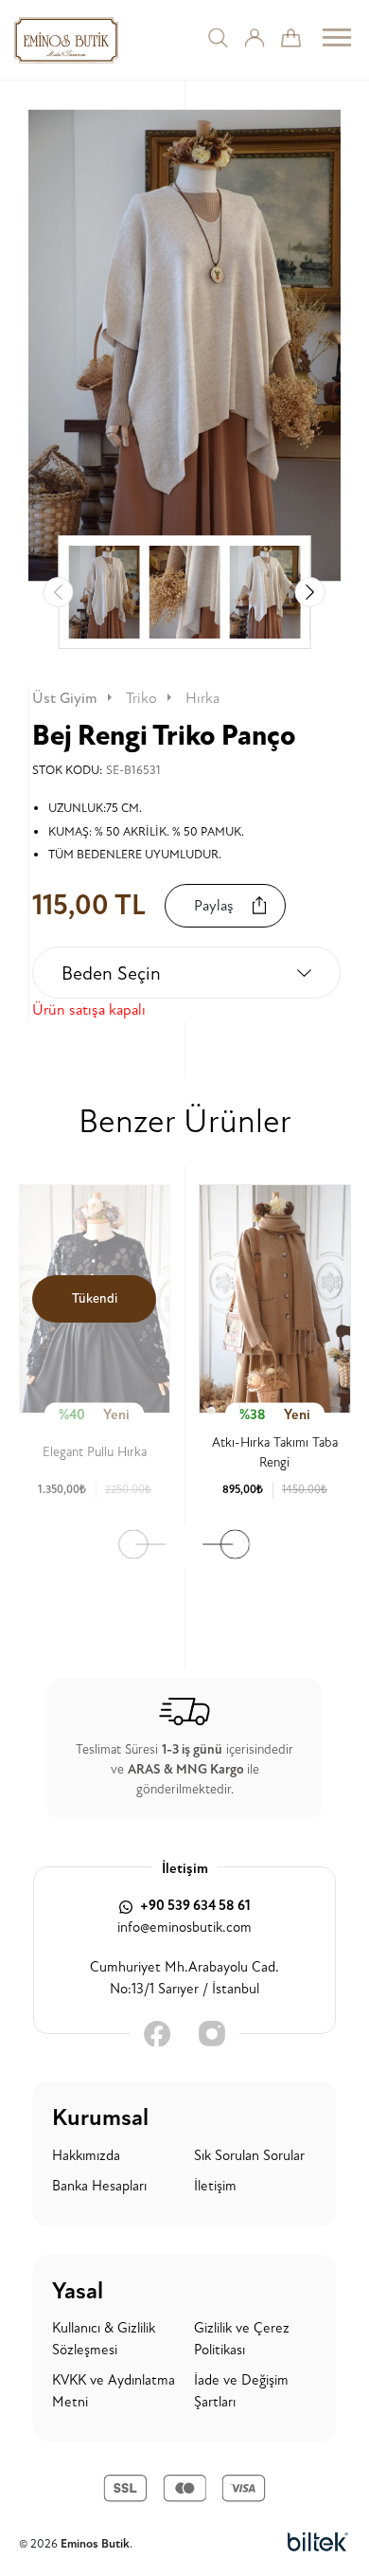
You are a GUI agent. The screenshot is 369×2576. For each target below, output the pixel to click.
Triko (141, 698)
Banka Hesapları (99, 2186)
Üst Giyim (65, 698)
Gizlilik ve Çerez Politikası (242, 2339)
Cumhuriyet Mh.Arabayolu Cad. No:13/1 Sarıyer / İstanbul (184, 1978)
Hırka (202, 698)
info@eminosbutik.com (184, 1927)
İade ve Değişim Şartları (241, 2391)
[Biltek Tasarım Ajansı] (318, 2543)
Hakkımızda (86, 2156)
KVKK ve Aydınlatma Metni (114, 2391)
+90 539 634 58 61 (194, 1906)
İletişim (215, 2186)
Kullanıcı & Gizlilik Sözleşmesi (104, 2339)
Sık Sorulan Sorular (249, 2156)
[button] (310, 592)
